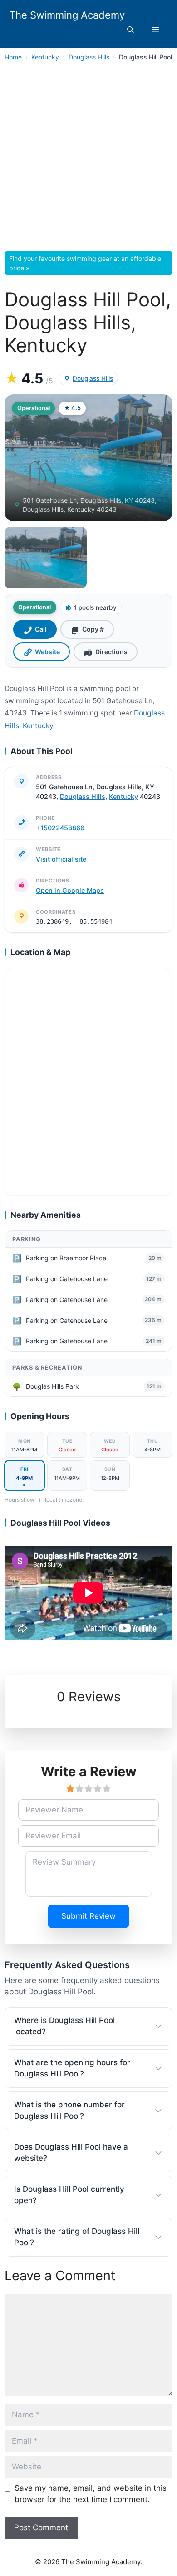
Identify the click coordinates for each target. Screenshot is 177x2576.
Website (47, 652)
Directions (111, 652)
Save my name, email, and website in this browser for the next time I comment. (91, 2494)
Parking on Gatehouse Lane (67, 1279)
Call (41, 629)
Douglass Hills (89, 57)
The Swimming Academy (67, 15)
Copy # (93, 629)
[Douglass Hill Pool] (46, 558)
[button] (130, 30)
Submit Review (88, 1916)
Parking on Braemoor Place (66, 1258)
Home (13, 57)
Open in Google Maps (70, 890)
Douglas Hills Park (52, 1386)
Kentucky (45, 57)
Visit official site (61, 859)
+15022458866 (60, 828)
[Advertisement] (88, 159)
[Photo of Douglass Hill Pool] (88, 458)
